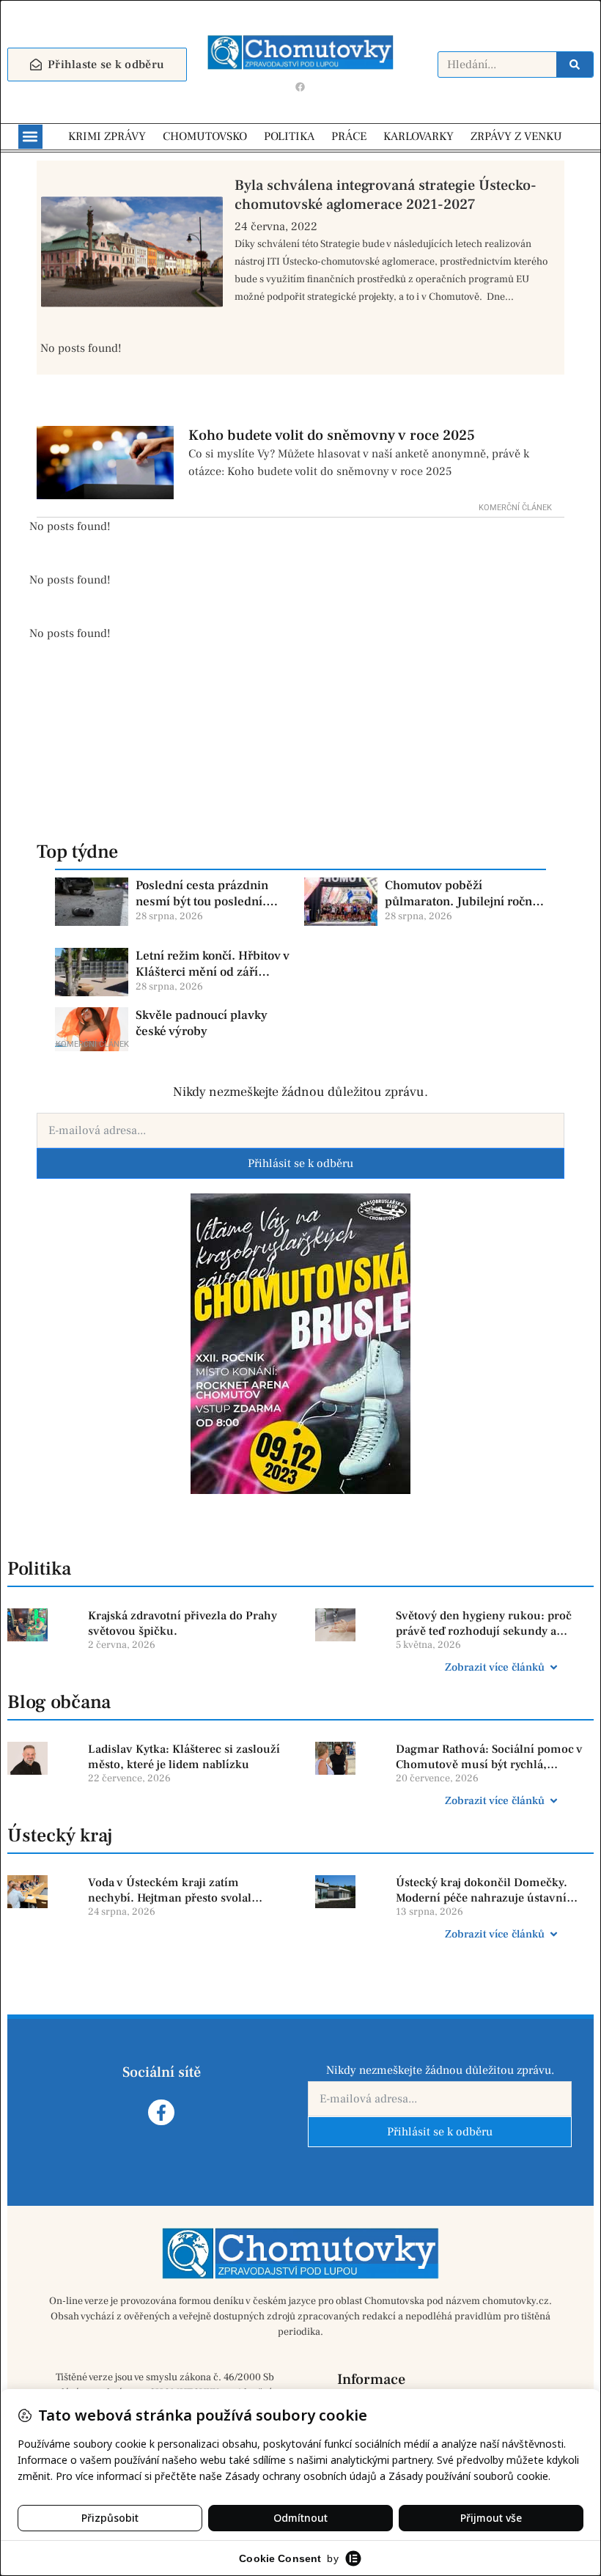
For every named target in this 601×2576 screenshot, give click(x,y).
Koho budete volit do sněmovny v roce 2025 (332, 435)
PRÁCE (349, 136)
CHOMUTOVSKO (205, 136)
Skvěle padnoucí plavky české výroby (202, 1023)
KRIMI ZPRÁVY (107, 136)
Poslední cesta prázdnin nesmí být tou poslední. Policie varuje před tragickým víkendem (202, 894)
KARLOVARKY (419, 136)
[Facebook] (300, 87)
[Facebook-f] (161, 2112)
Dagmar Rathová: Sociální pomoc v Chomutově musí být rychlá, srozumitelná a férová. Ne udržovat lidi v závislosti (490, 1757)
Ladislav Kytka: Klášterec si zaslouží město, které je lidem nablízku (184, 1757)
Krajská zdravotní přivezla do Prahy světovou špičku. (182, 1623)
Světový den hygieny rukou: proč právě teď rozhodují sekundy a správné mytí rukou (484, 1624)
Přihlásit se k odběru (300, 1163)
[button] (30, 137)
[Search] (575, 65)
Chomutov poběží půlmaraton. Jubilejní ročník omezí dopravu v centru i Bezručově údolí (464, 894)
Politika (39, 1569)
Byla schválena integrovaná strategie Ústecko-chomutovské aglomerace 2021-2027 (386, 195)
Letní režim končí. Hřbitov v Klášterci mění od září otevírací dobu (213, 964)
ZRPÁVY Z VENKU (516, 136)
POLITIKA (289, 136)
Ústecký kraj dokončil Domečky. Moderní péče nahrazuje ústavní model (482, 1891)
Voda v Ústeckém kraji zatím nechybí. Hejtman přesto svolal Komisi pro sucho (170, 1891)
